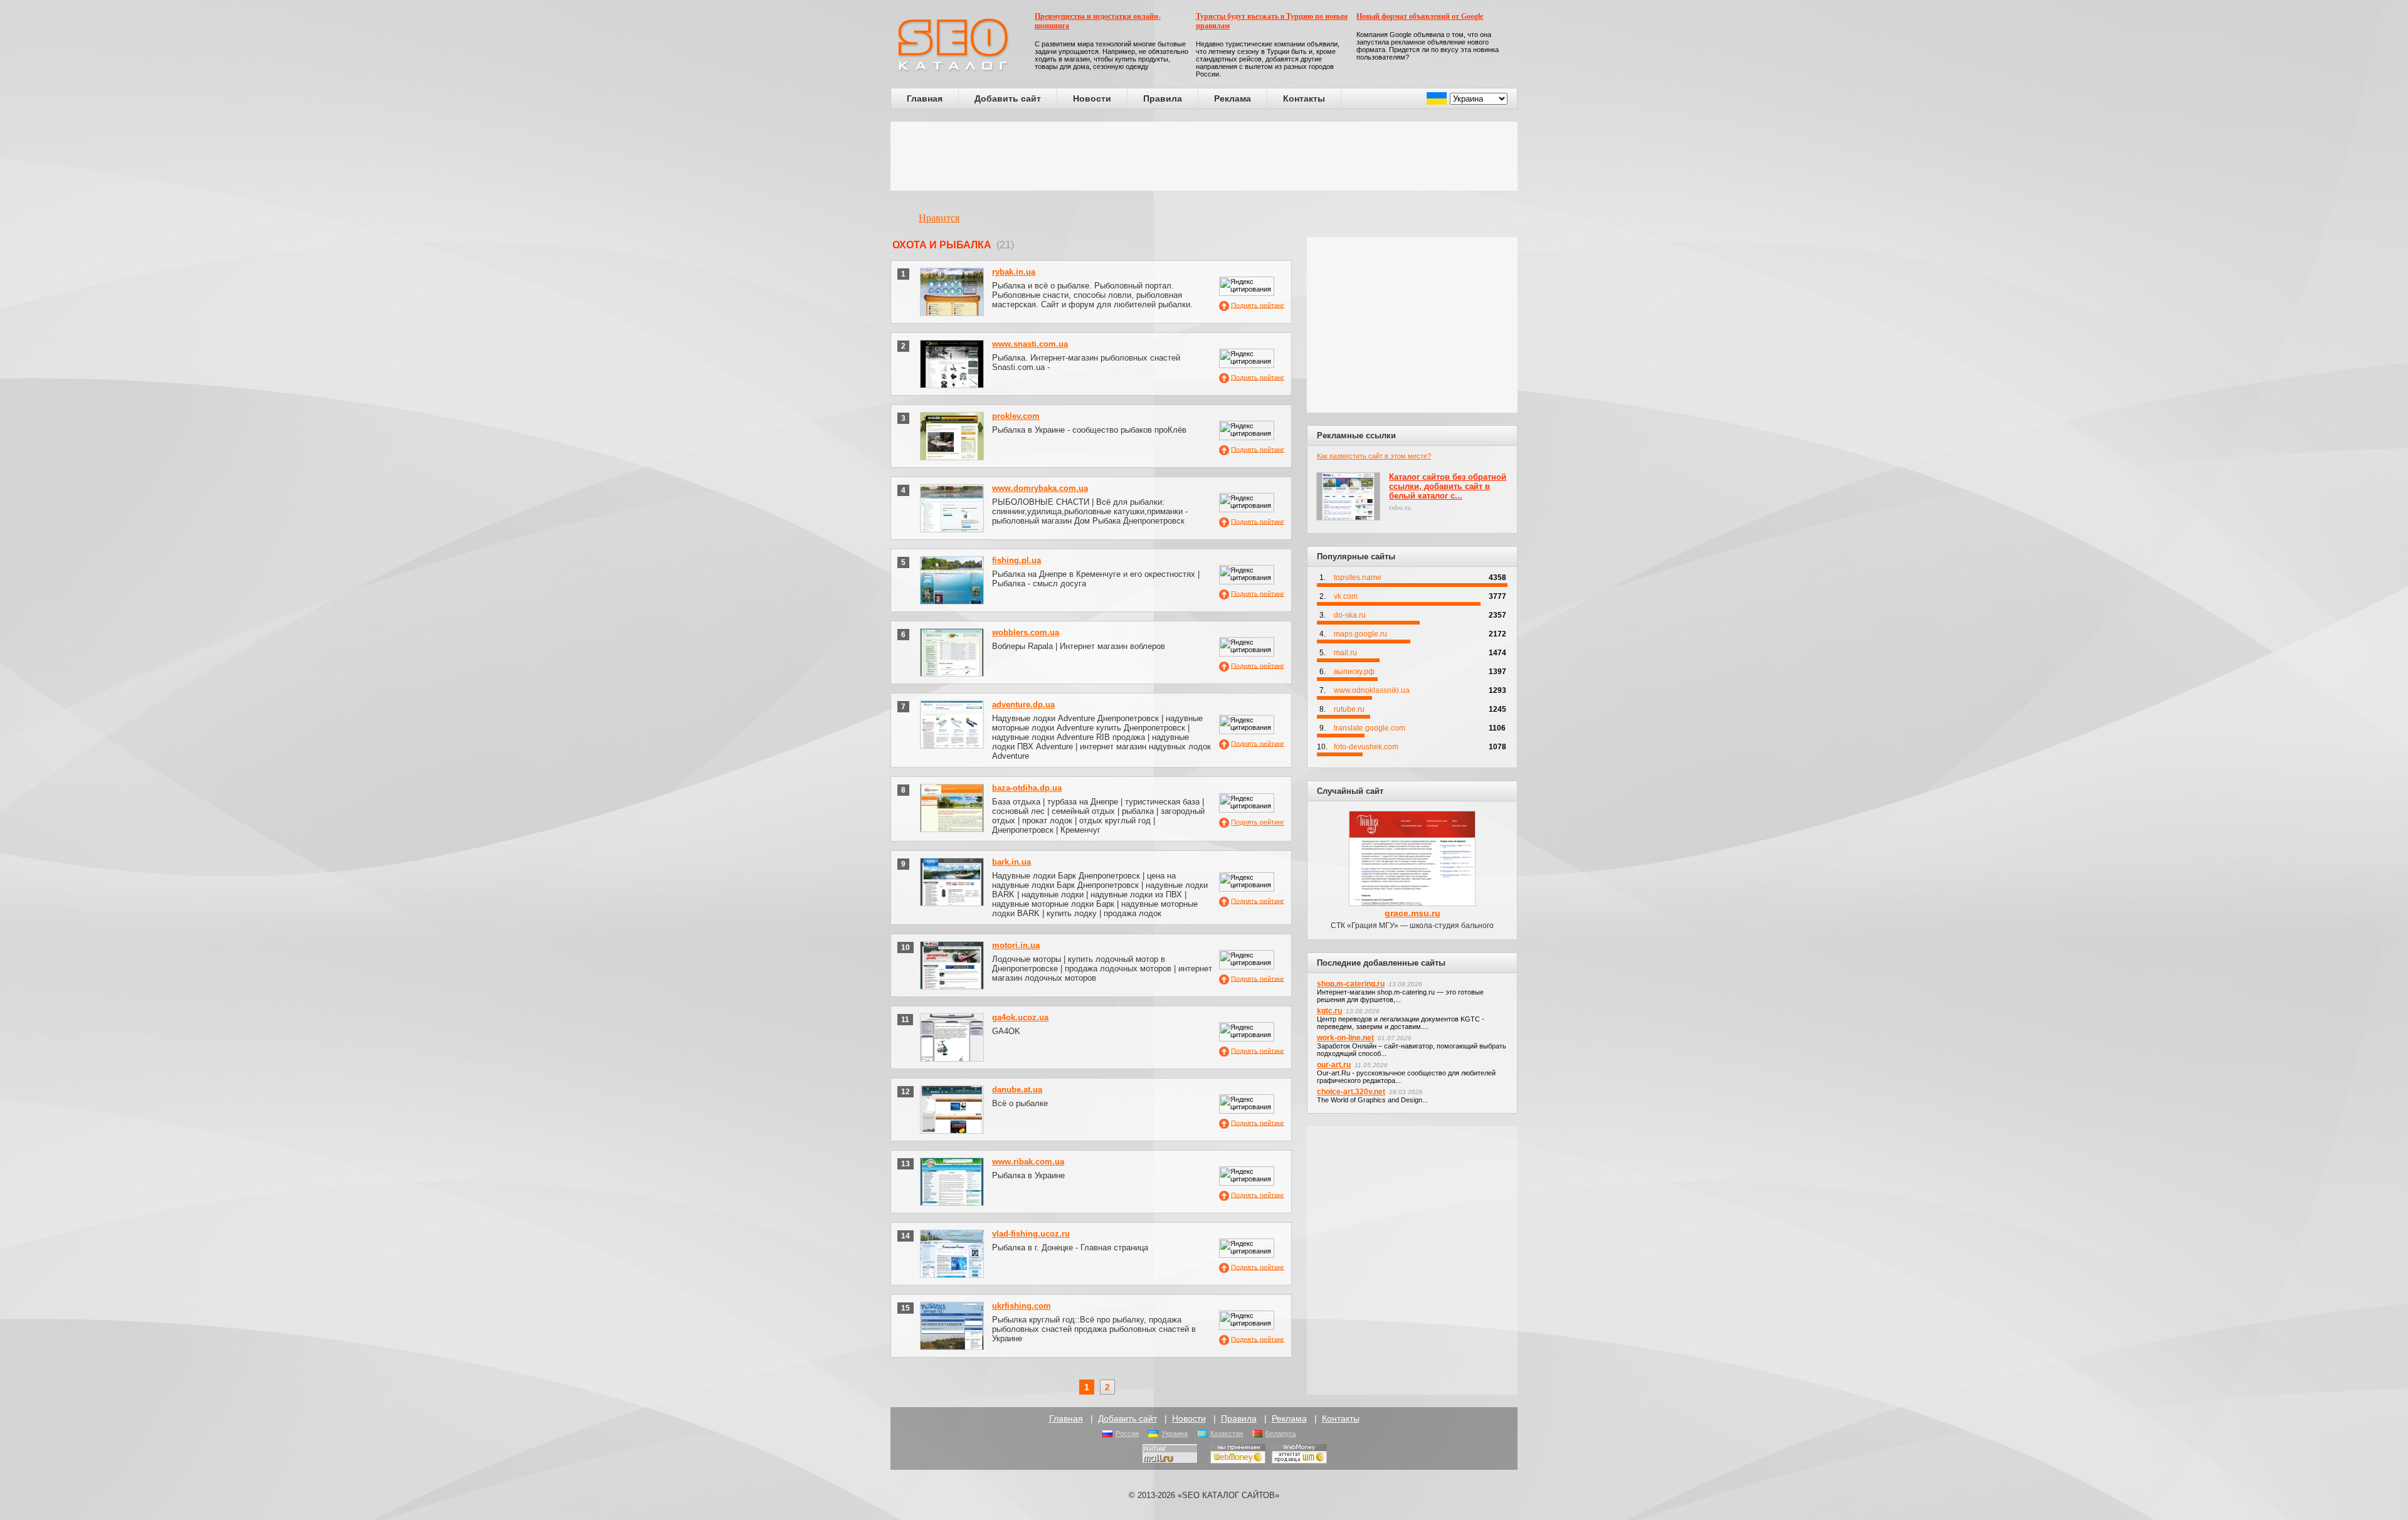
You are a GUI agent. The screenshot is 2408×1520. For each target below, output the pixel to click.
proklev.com (1016, 416)
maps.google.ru (1360, 634)
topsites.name (1358, 578)
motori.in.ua (1016, 945)
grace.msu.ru (1413, 913)
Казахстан (1227, 1433)
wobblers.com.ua (1026, 632)
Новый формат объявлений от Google (1420, 16)
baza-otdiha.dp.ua (1027, 788)
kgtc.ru (1329, 1011)
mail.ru (1345, 653)
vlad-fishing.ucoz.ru (1031, 1234)
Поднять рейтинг (1258, 305)
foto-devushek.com (1366, 747)
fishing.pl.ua (1017, 560)
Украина (1175, 1433)
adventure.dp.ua (1023, 705)
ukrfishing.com (1022, 1306)
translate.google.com (1370, 728)
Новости (1092, 98)
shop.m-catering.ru (1351, 984)
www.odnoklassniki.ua (1372, 690)
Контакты (1304, 98)
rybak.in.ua (1014, 272)
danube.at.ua (1017, 1090)
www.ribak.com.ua (1028, 1162)
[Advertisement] (1204, 156)
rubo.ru (1400, 507)
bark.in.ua (1011, 862)
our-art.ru (1334, 1065)
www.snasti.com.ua (1030, 344)
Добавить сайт (1008, 98)
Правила (1163, 98)
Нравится (939, 218)
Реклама (1233, 98)
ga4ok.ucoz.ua (1020, 1017)
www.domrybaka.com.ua (1040, 488)
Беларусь (1281, 1433)
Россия (1127, 1433)
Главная (925, 98)
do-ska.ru (1350, 615)
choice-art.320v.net (1351, 1092)
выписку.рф (1354, 672)
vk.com (1346, 596)
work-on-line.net (1345, 1038)
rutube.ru (1349, 709)
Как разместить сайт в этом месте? (1374, 456)
